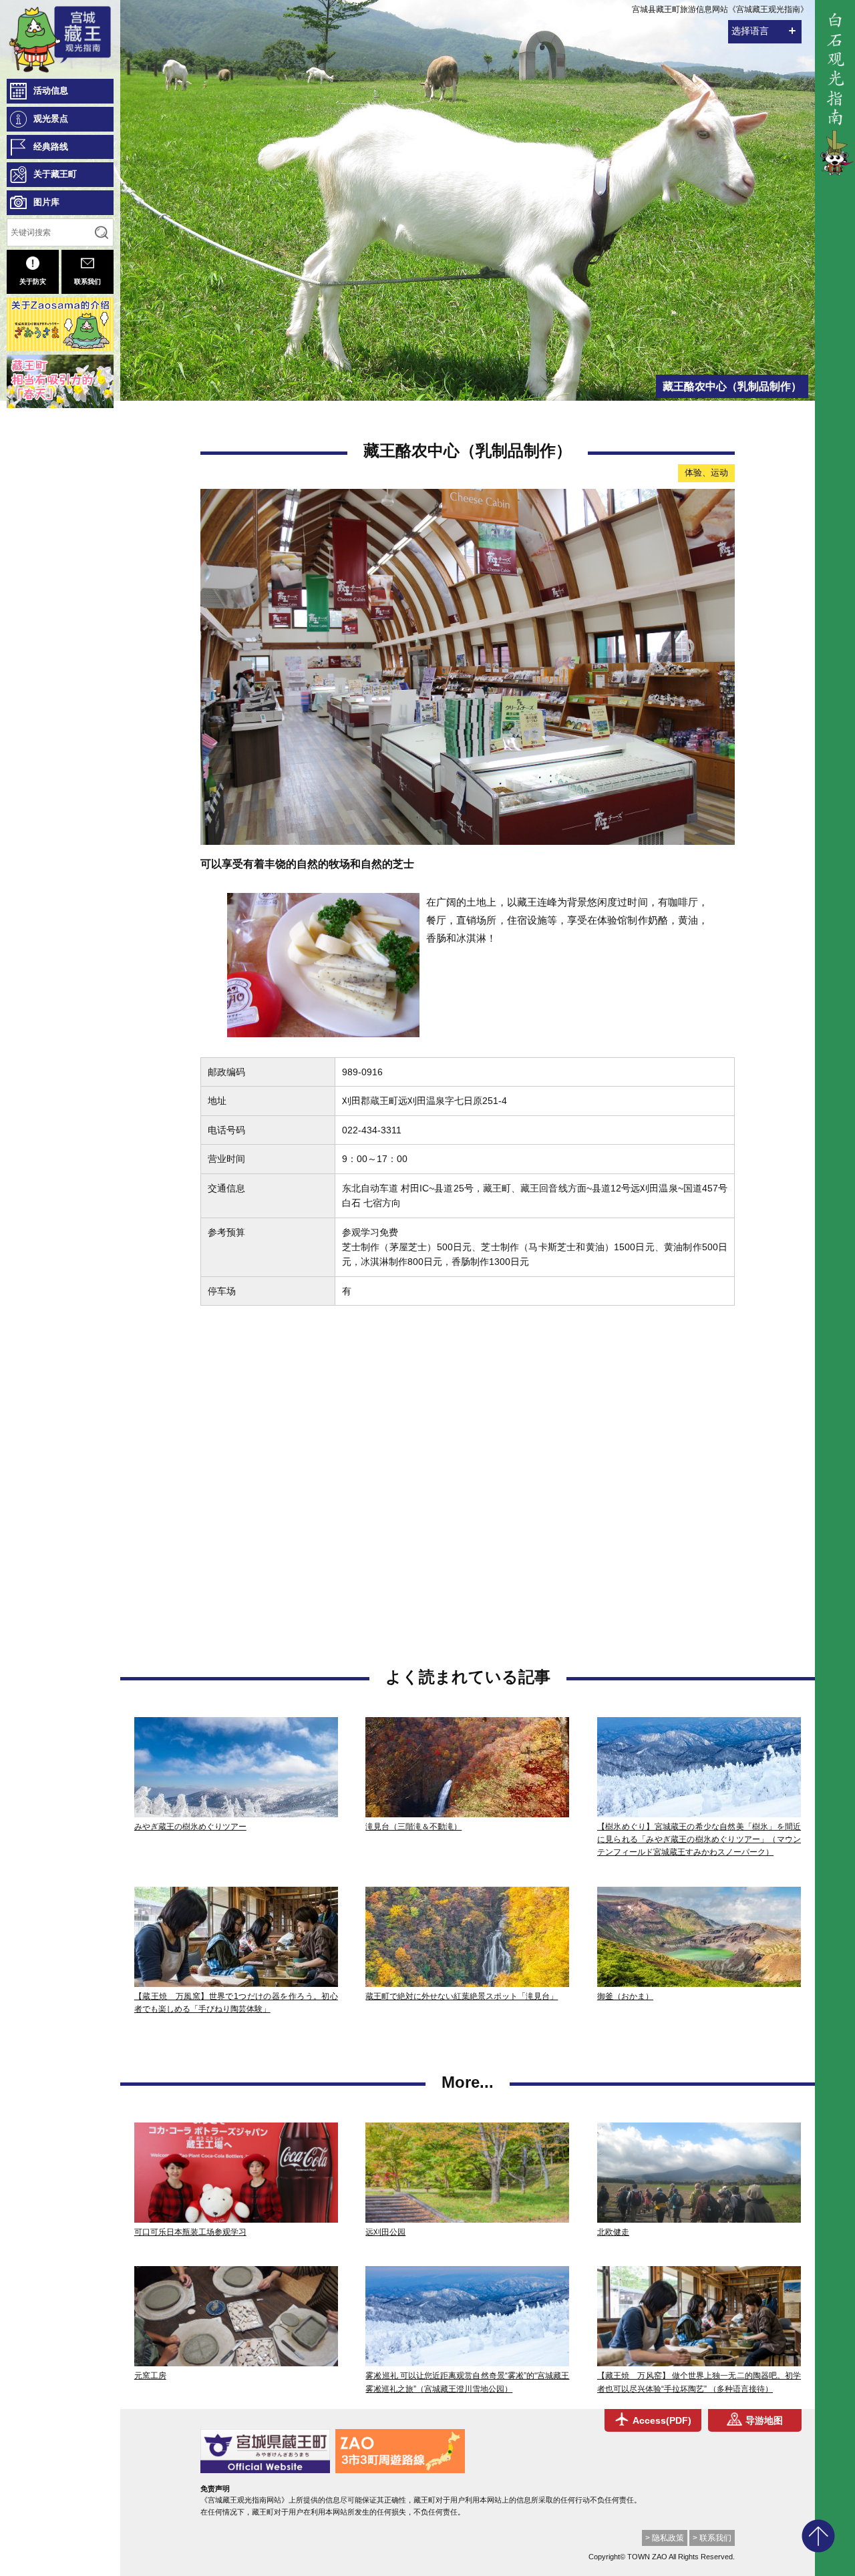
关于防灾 (33, 282)
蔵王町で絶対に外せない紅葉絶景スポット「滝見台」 (462, 1996)
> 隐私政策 (665, 2538)
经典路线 (51, 147)
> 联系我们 (712, 2538)
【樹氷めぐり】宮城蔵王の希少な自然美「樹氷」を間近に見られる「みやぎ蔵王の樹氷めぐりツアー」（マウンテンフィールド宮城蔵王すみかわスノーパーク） (699, 1839)
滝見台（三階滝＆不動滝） (413, 1827)
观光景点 (51, 119)
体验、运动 (706, 473)
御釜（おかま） (625, 1996)
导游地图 (764, 2420)
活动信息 (51, 90)
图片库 (46, 202)
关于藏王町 (55, 174)
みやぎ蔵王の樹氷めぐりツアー (190, 1827)
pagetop (818, 2536)
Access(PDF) (662, 2420)
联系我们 (88, 282)
